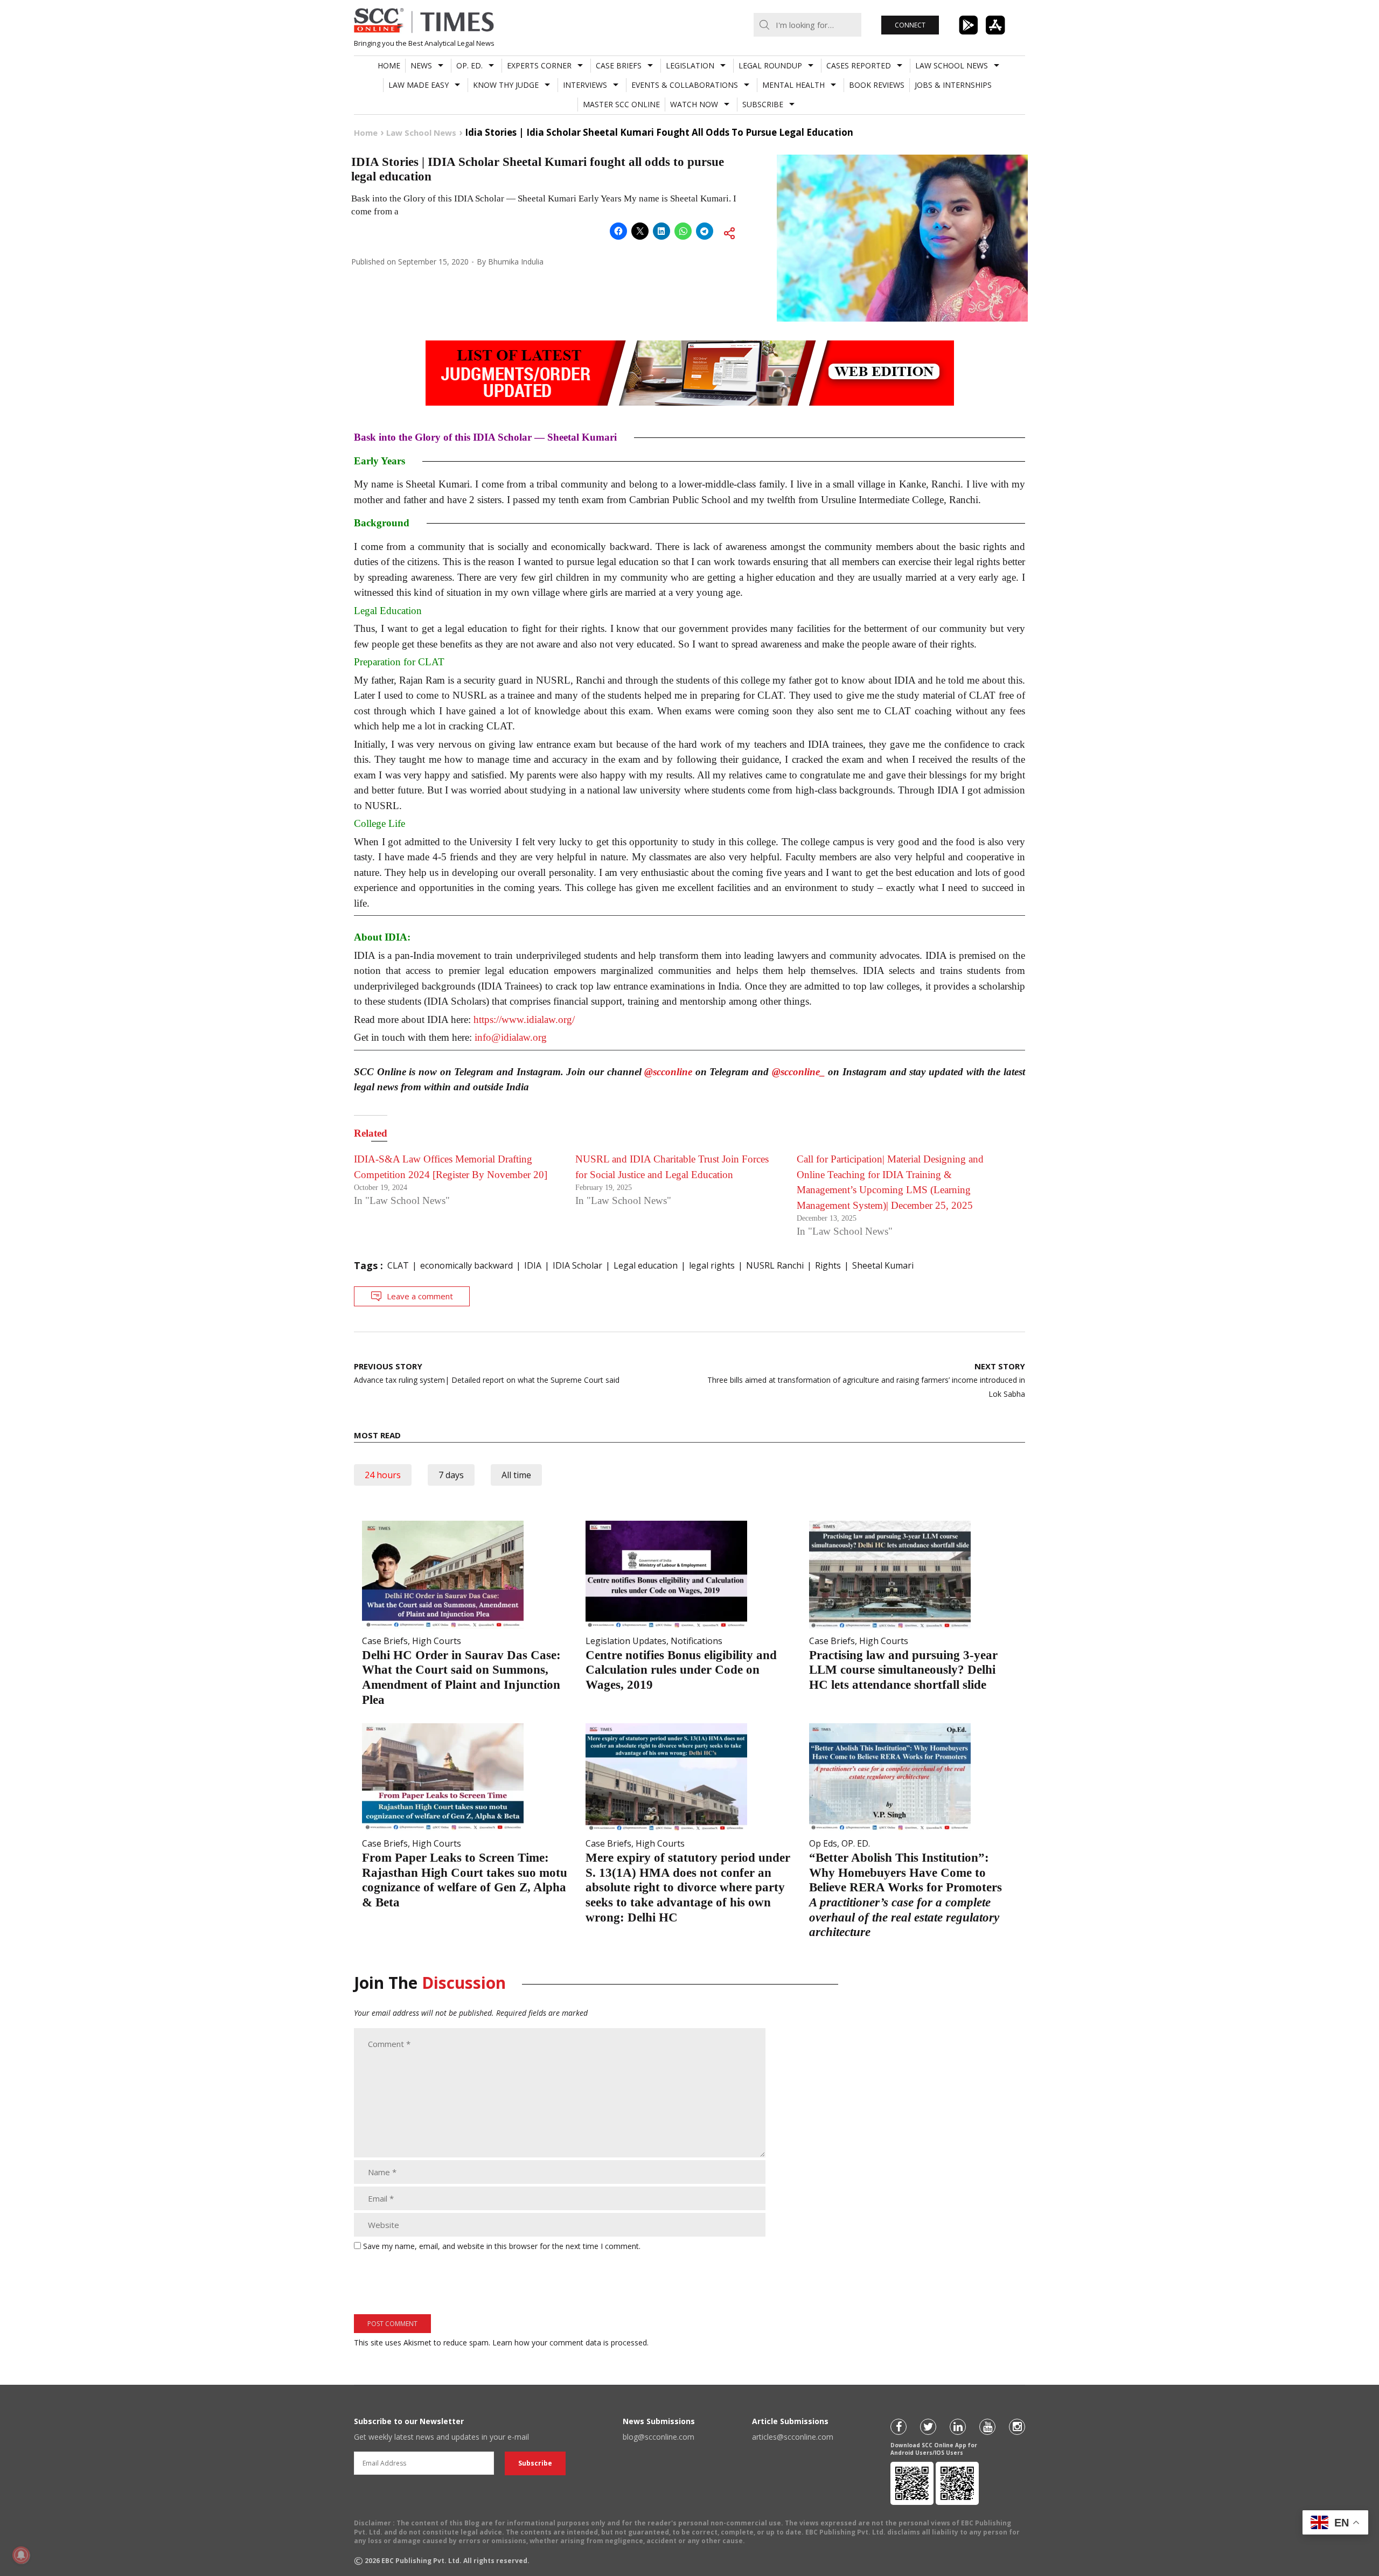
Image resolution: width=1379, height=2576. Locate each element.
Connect (910, 25)
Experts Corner (539, 65)
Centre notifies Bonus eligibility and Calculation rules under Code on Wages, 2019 (681, 1670)
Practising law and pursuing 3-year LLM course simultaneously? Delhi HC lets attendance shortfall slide (903, 1670)
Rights (828, 1265)
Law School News (952, 65)
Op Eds (823, 1843)
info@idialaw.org (511, 1037)
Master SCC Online (621, 104)
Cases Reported (859, 65)
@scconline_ (799, 1072)
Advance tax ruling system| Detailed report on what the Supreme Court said (487, 1373)
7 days (451, 1475)
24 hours (383, 1475)
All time (516, 1475)
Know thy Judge (506, 85)
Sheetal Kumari (883, 1265)
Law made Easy (419, 85)
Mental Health (793, 85)
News (421, 65)
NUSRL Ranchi (775, 1265)
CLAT (398, 1265)
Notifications (697, 1641)
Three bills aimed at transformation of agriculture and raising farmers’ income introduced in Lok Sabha (866, 1380)
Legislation (690, 65)
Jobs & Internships (953, 85)
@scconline (668, 1072)
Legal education (646, 1265)
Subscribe (763, 104)
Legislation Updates (626, 1641)
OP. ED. (469, 65)
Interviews (585, 85)
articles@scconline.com (793, 2437)
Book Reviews (877, 85)
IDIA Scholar (577, 1265)
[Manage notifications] (21, 2555)
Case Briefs (619, 65)
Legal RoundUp (770, 65)
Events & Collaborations (685, 85)
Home (389, 65)
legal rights (712, 1265)
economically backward (466, 1265)
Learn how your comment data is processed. (570, 2342)
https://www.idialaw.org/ (524, 1019)
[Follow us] (899, 2427)
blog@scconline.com (659, 2437)
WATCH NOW (694, 104)
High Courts (437, 1641)
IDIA (533, 1265)
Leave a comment (420, 1296)
